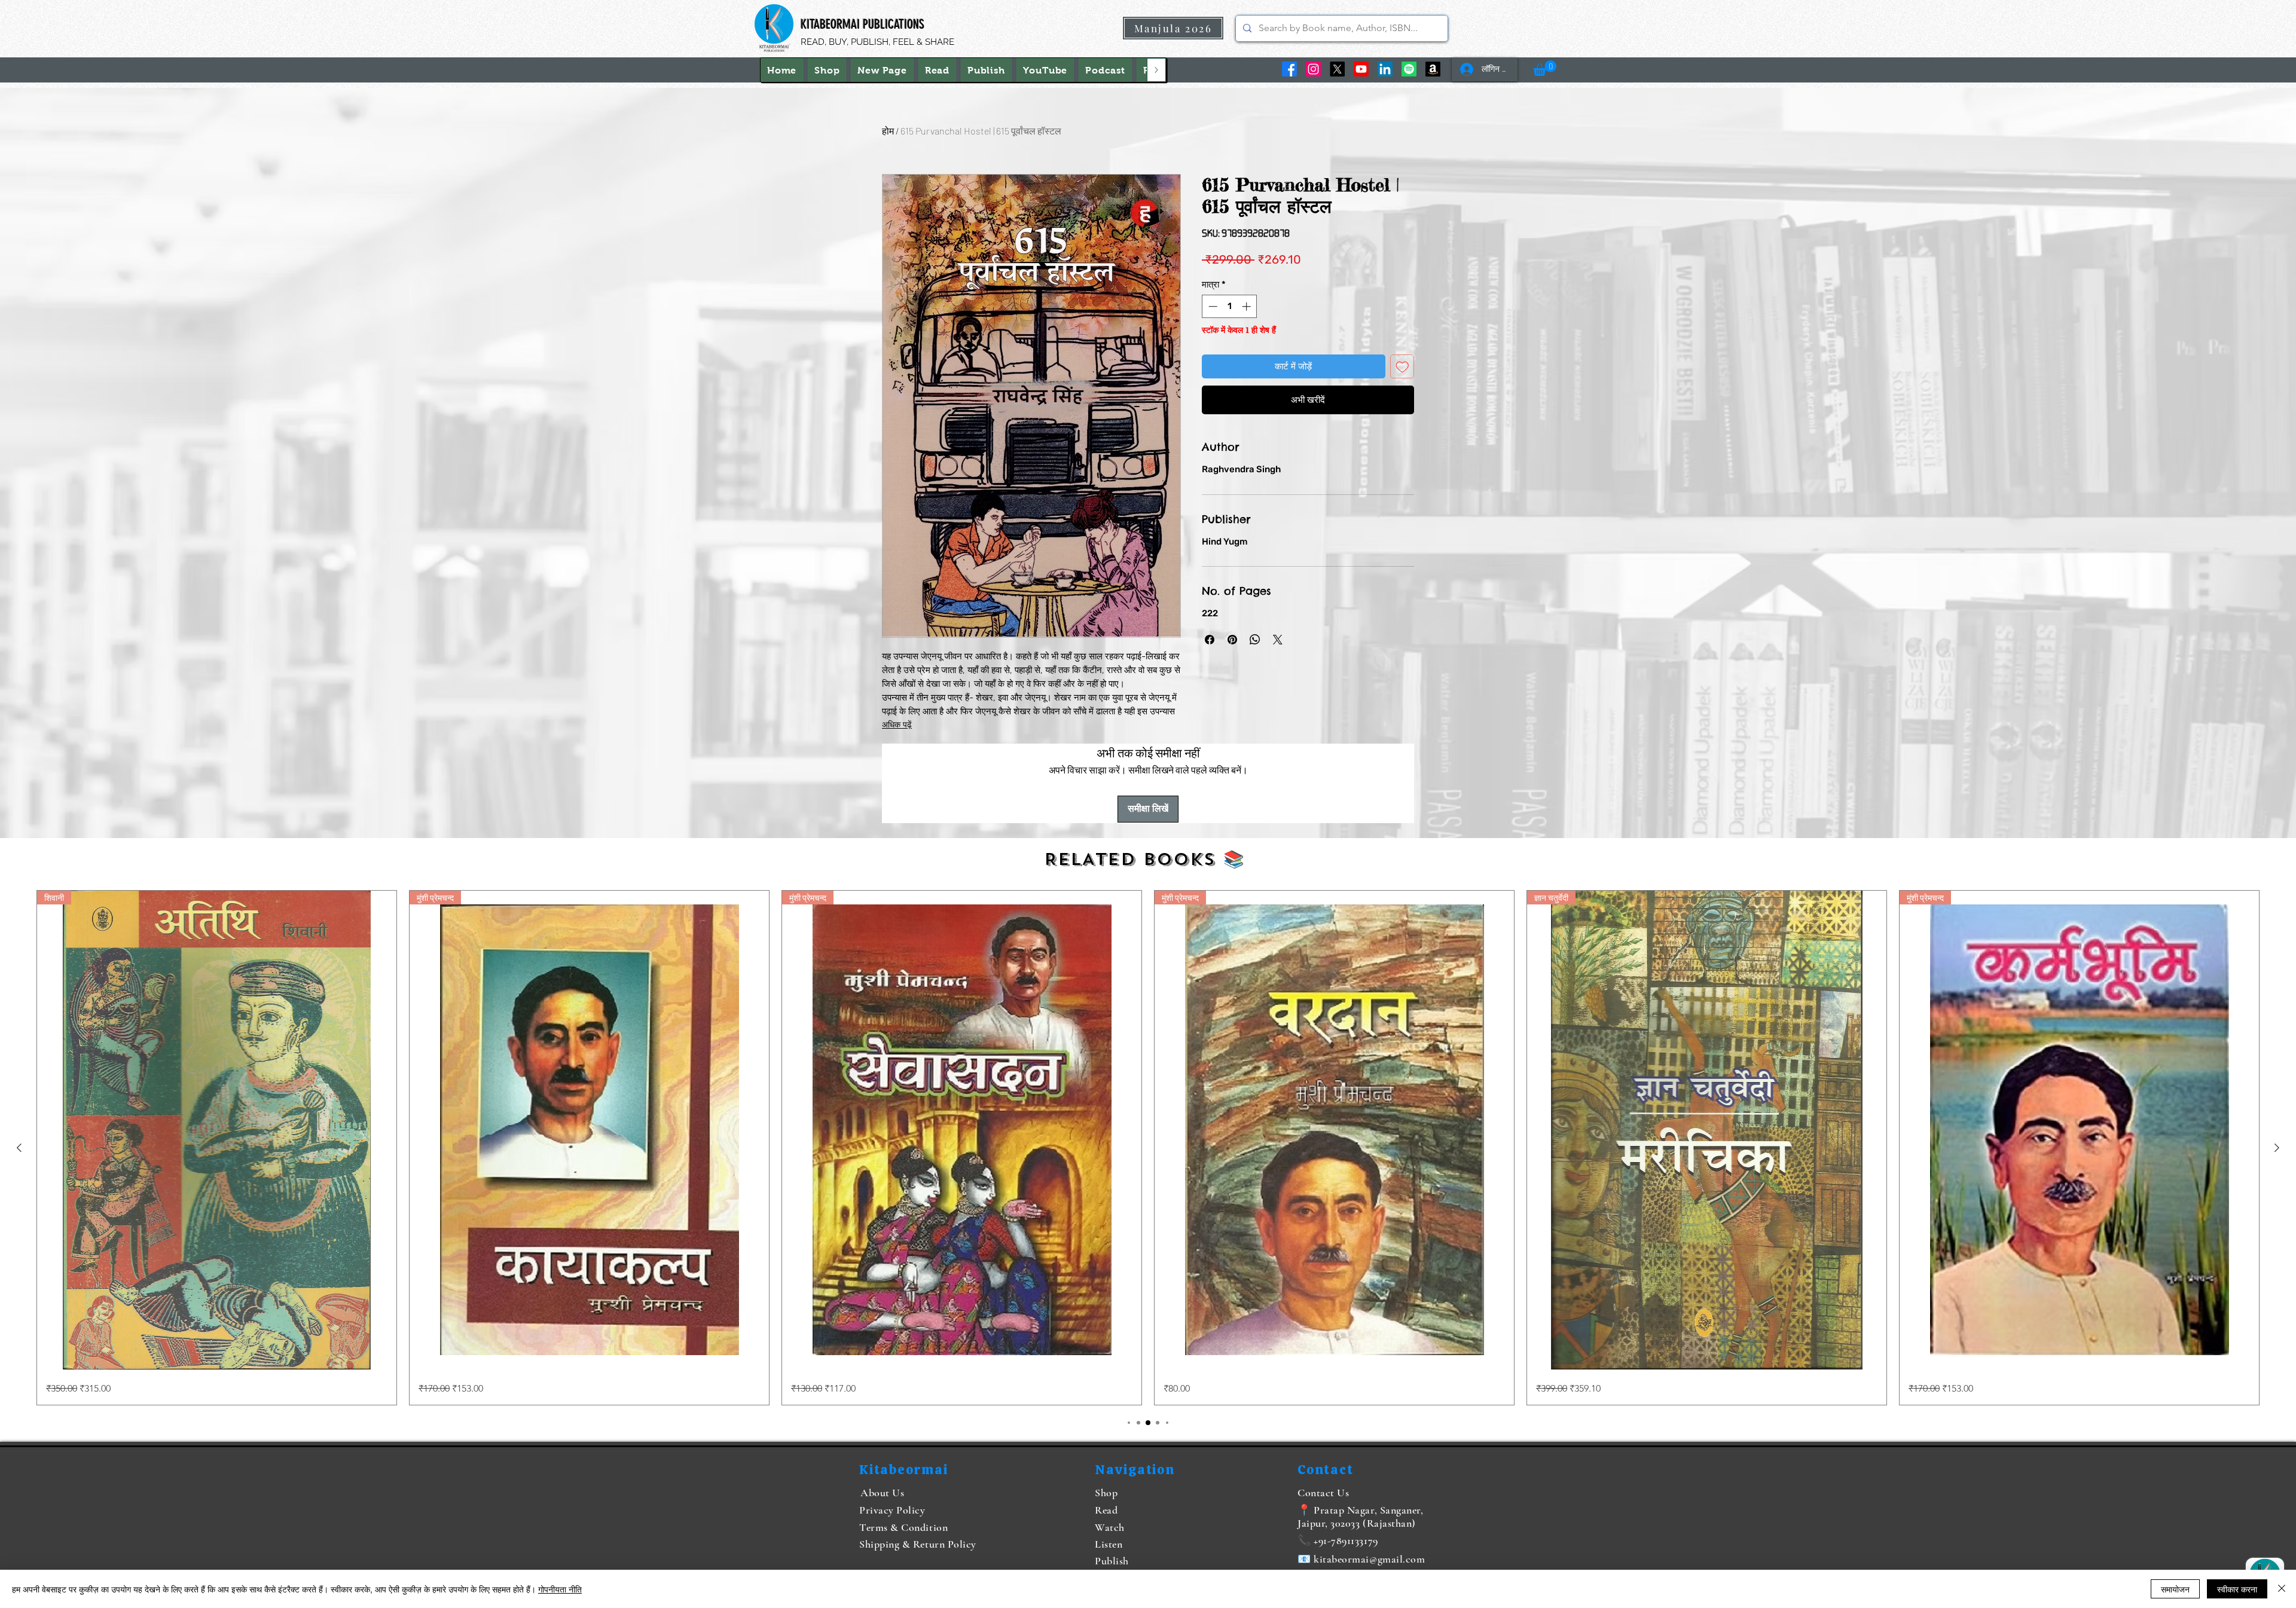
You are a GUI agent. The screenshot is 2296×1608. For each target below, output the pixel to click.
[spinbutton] (1230, 306)
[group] (1148, 1148)
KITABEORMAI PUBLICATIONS (862, 24)
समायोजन (2175, 1589)
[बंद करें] (2282, 1589)
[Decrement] (1212, 306)
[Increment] (1248, 306)
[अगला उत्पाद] (2277, 1148)
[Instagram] (1313, 69)
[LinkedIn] (1385, 69)
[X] (1337, 69)
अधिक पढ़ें (897, 725)
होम (888, 131)
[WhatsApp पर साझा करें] (1255, 640)
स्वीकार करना (2237, 1589)
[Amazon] (1433, 69)
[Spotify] (1409, 69)
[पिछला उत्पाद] (19, 1148)
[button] (1545, 68)
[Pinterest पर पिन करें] (1232, 640)
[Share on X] (1278, 640)
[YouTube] (1361, 69)
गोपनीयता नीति (560, 1589)
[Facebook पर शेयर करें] (1210, 640)
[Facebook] (1289, 69)
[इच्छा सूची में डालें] (1402, 367)
